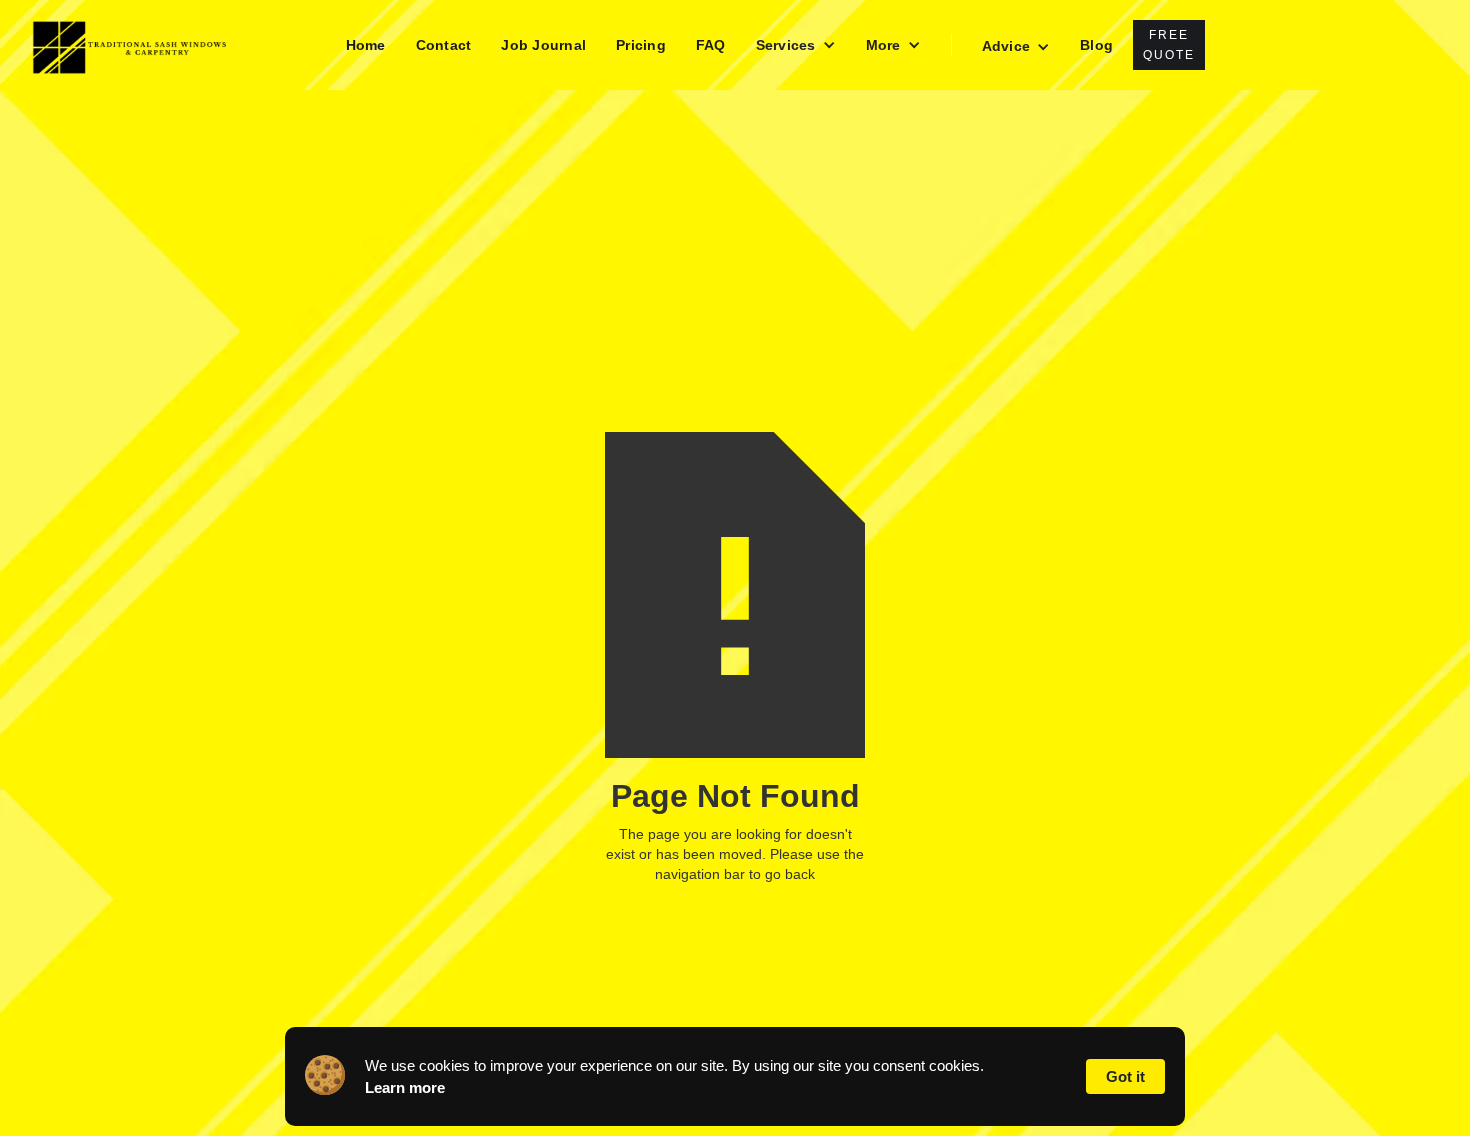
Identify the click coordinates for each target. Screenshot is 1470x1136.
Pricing (641, 45)
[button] (796, 45)
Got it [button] (1125, 1076)
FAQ (711, 45)
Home (366, 45)
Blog (1096, 45)
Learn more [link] (405, 1087)
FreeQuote (1169, 45)
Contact (444, 45)
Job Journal (543, 45)
